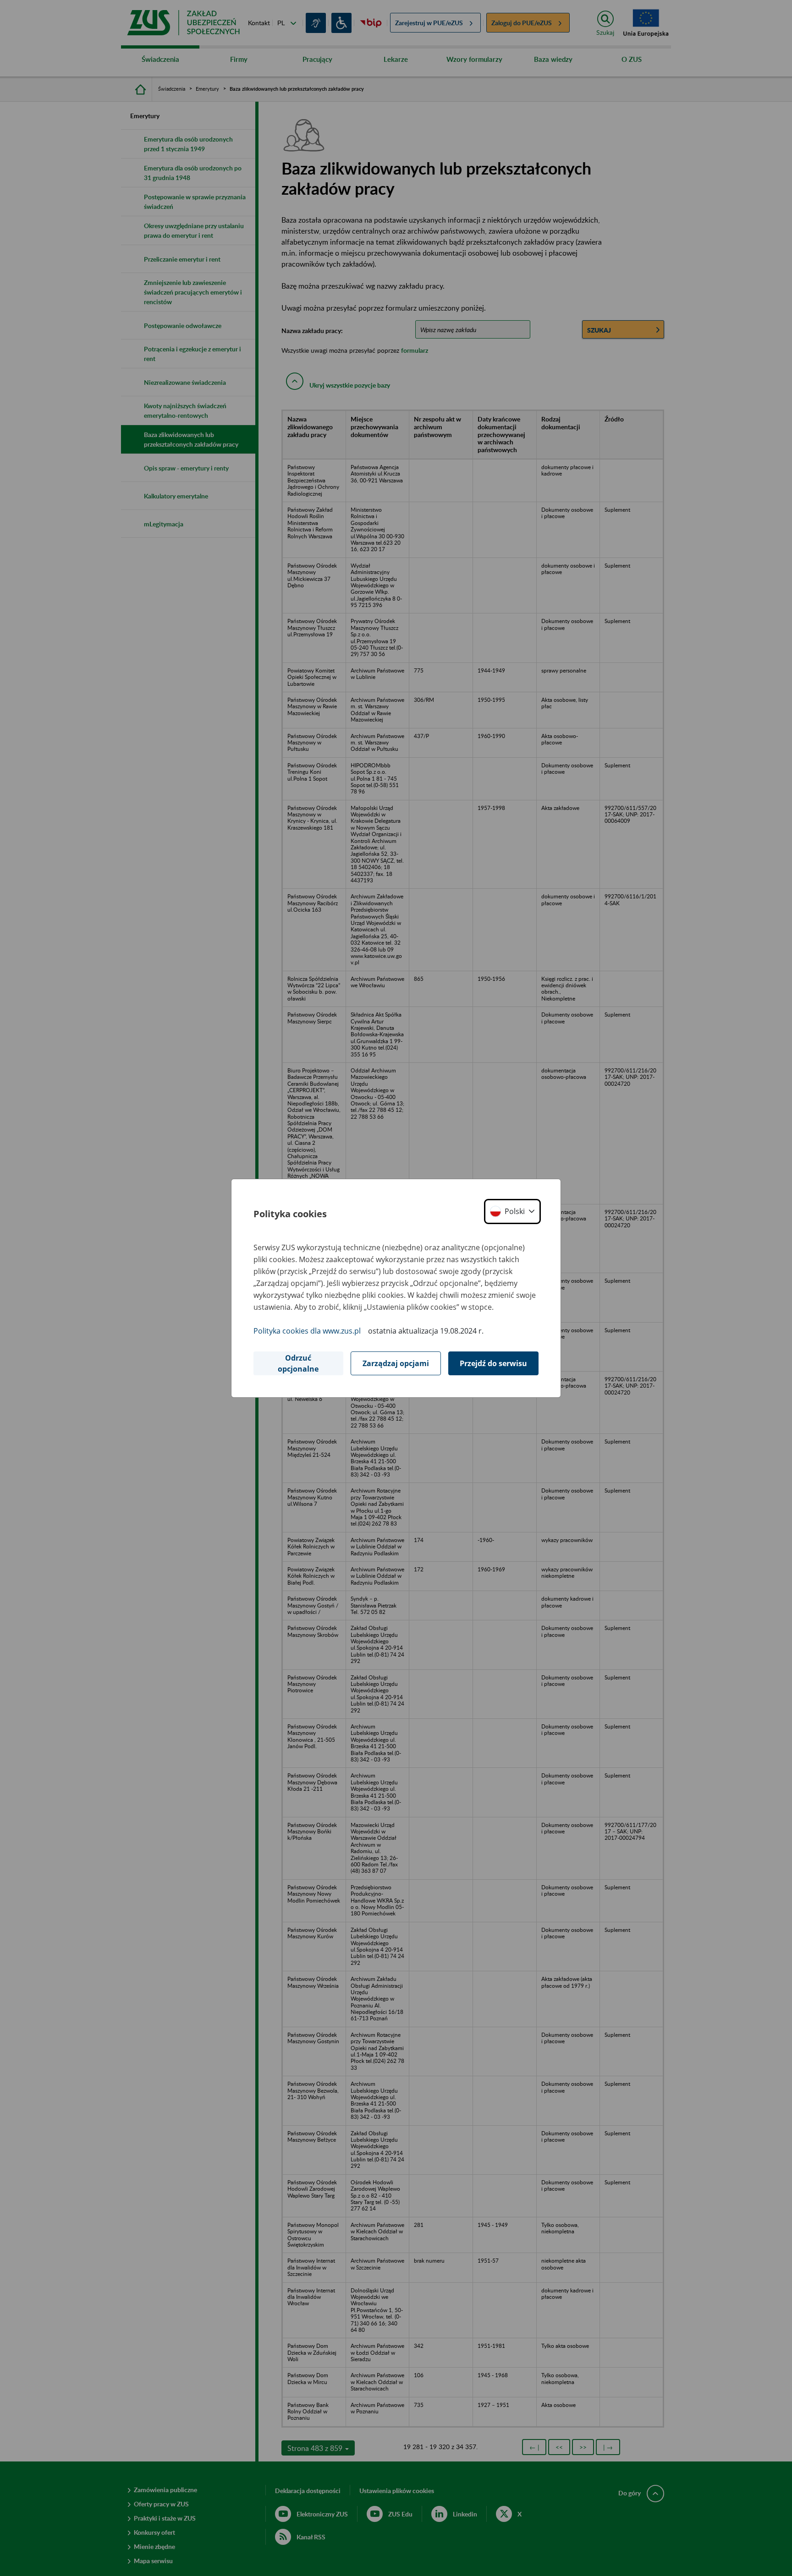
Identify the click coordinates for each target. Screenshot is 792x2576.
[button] (512, 1211)
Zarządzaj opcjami (396, 1363)
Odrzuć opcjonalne (298, 1363)
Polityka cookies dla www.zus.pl (307, 1331)
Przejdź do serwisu (493, 1363)
